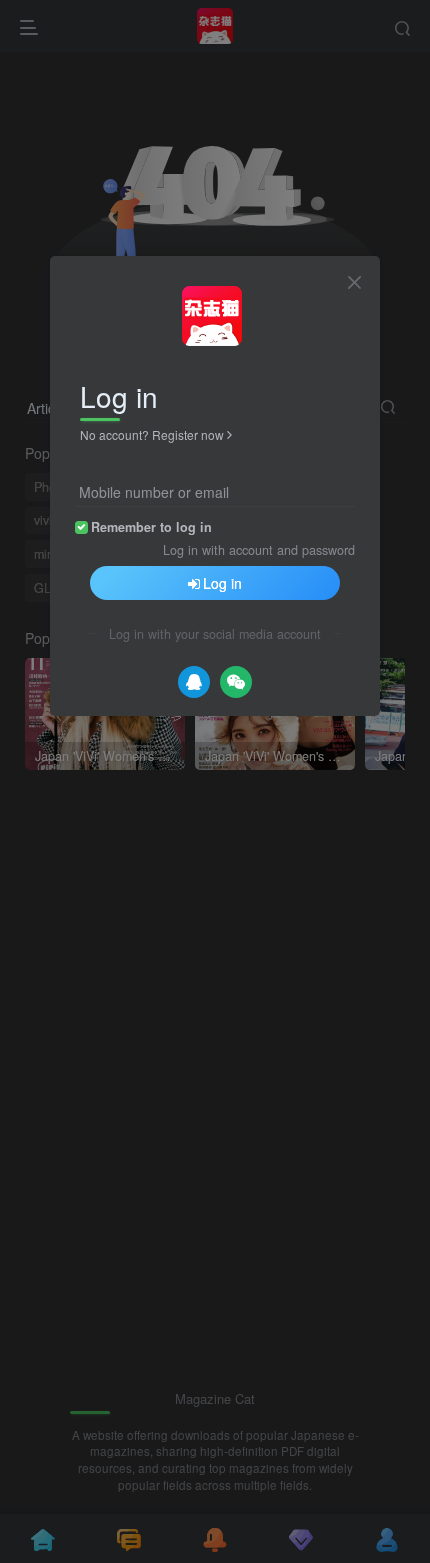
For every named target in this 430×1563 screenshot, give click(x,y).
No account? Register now (152, 434)
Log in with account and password (259, 550)
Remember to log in (151, 527)
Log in (222, 583)
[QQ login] (194, 682)
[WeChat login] (236, 682)
